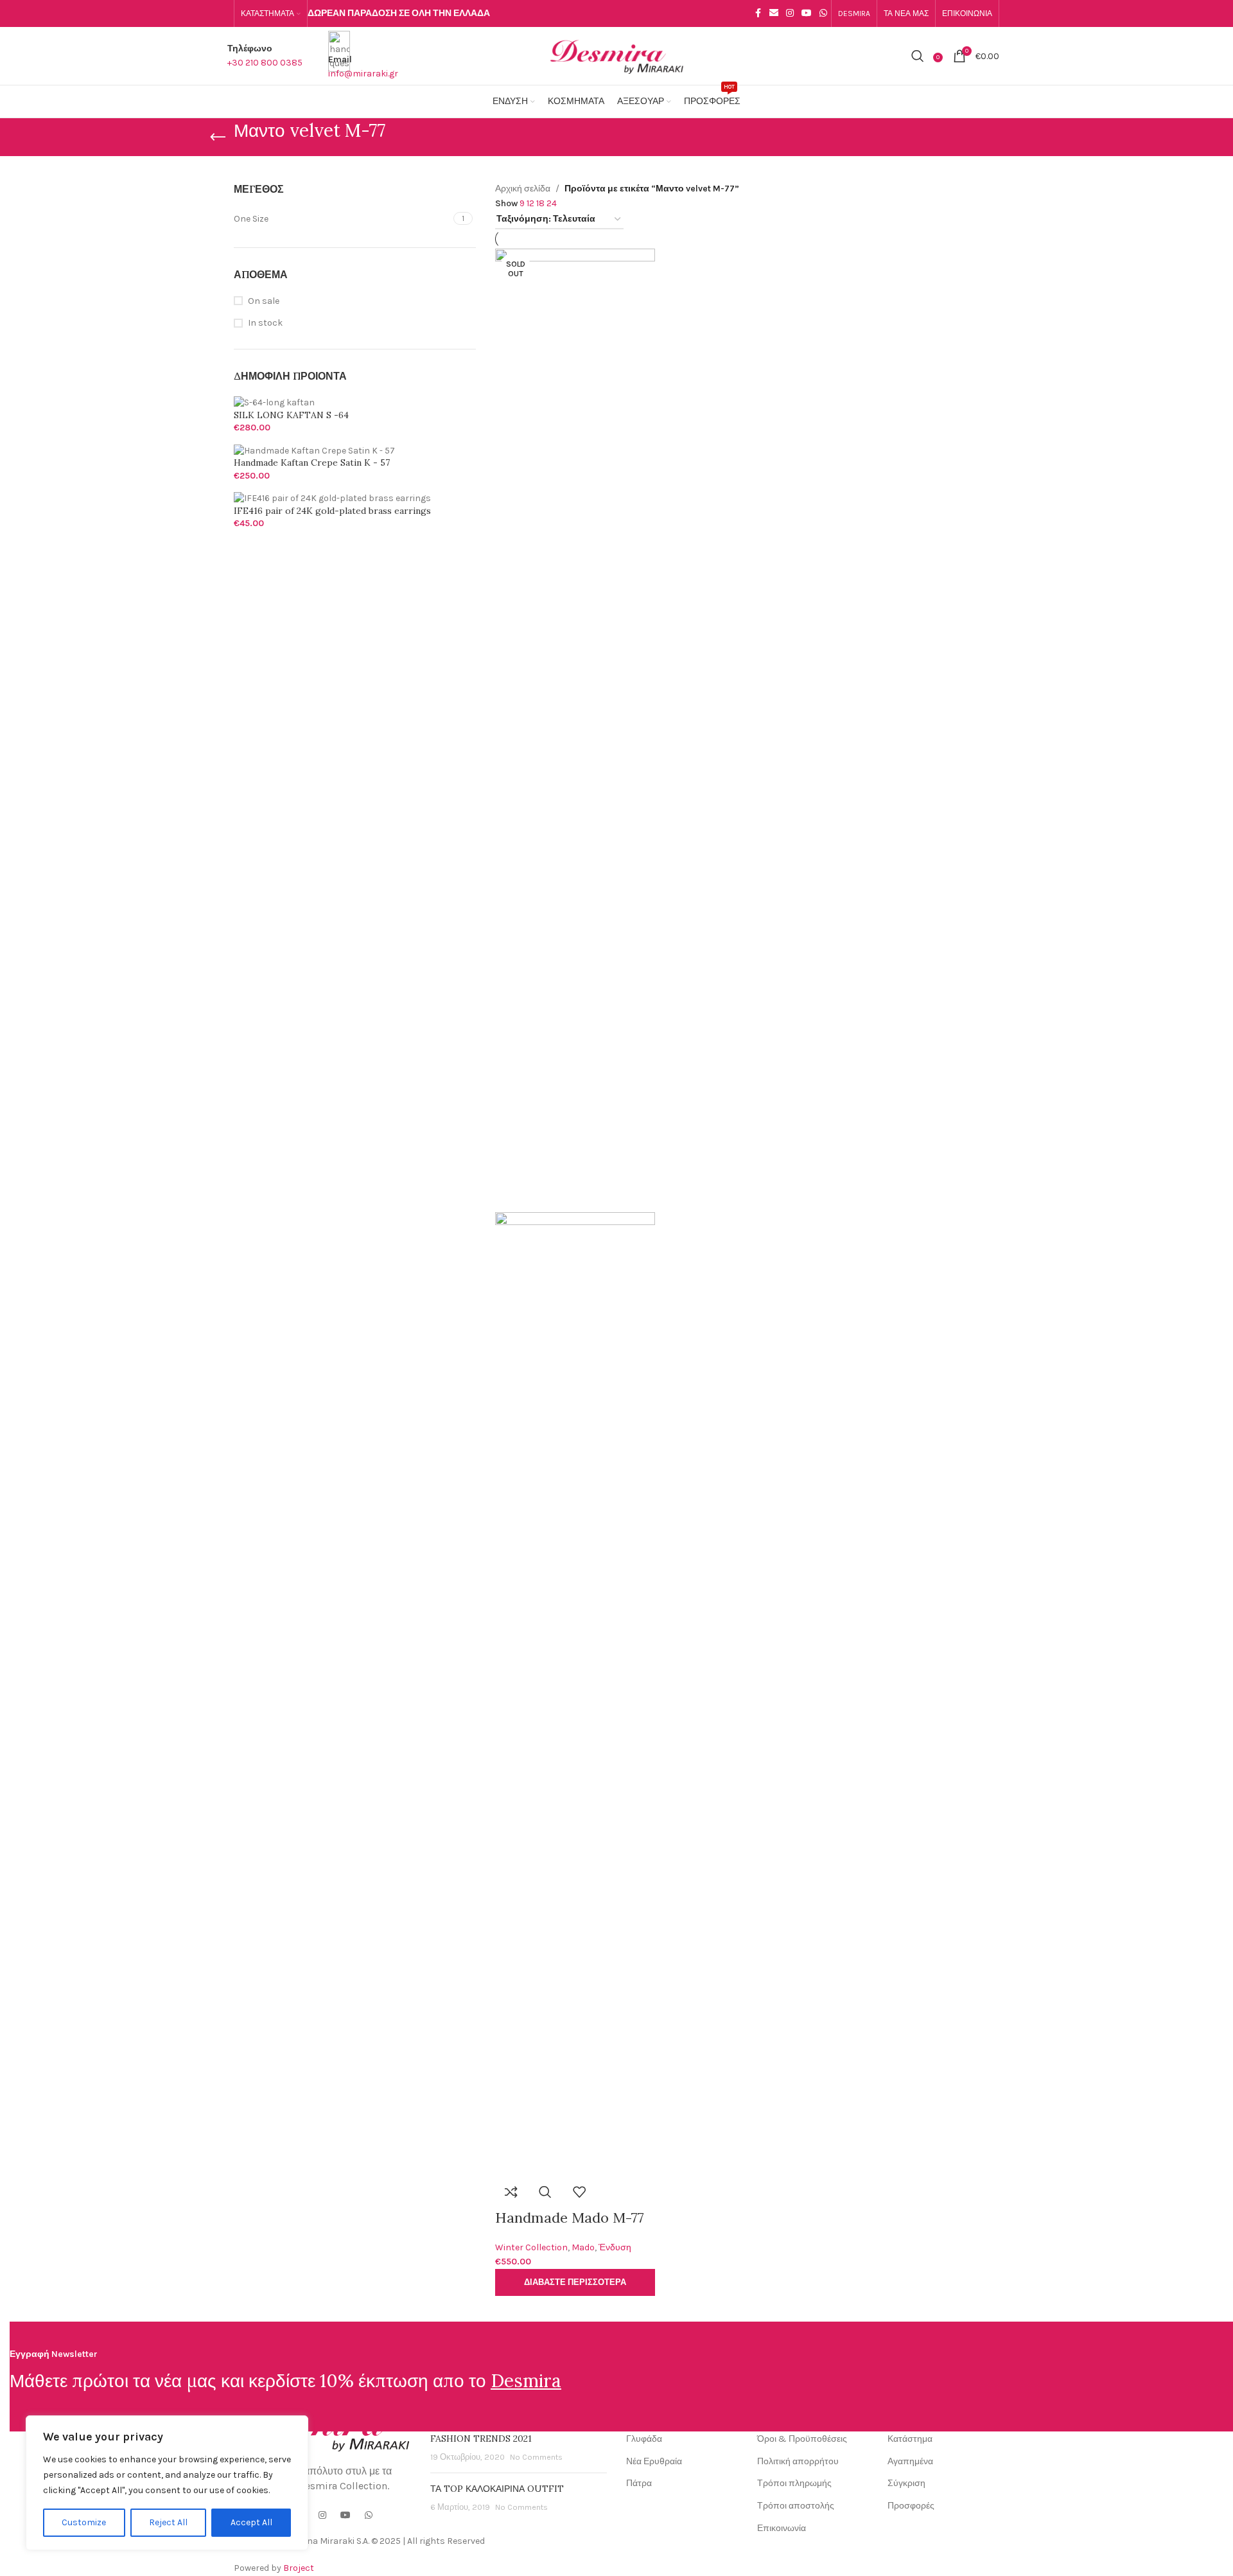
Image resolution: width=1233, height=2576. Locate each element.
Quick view (545, 2192)
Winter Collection (531, 2247)
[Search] (918, 56)
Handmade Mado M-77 (570, 2218)
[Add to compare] (511, 2192)
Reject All (168, 2522)
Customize (84, 2522)
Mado (583, 2247)
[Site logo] (616, 55)
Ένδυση (615, 2247)
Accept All (251, 2522)
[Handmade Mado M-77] (575, 729)
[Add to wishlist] (579, 2192)
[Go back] (218, 137)
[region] (167, 2483)
